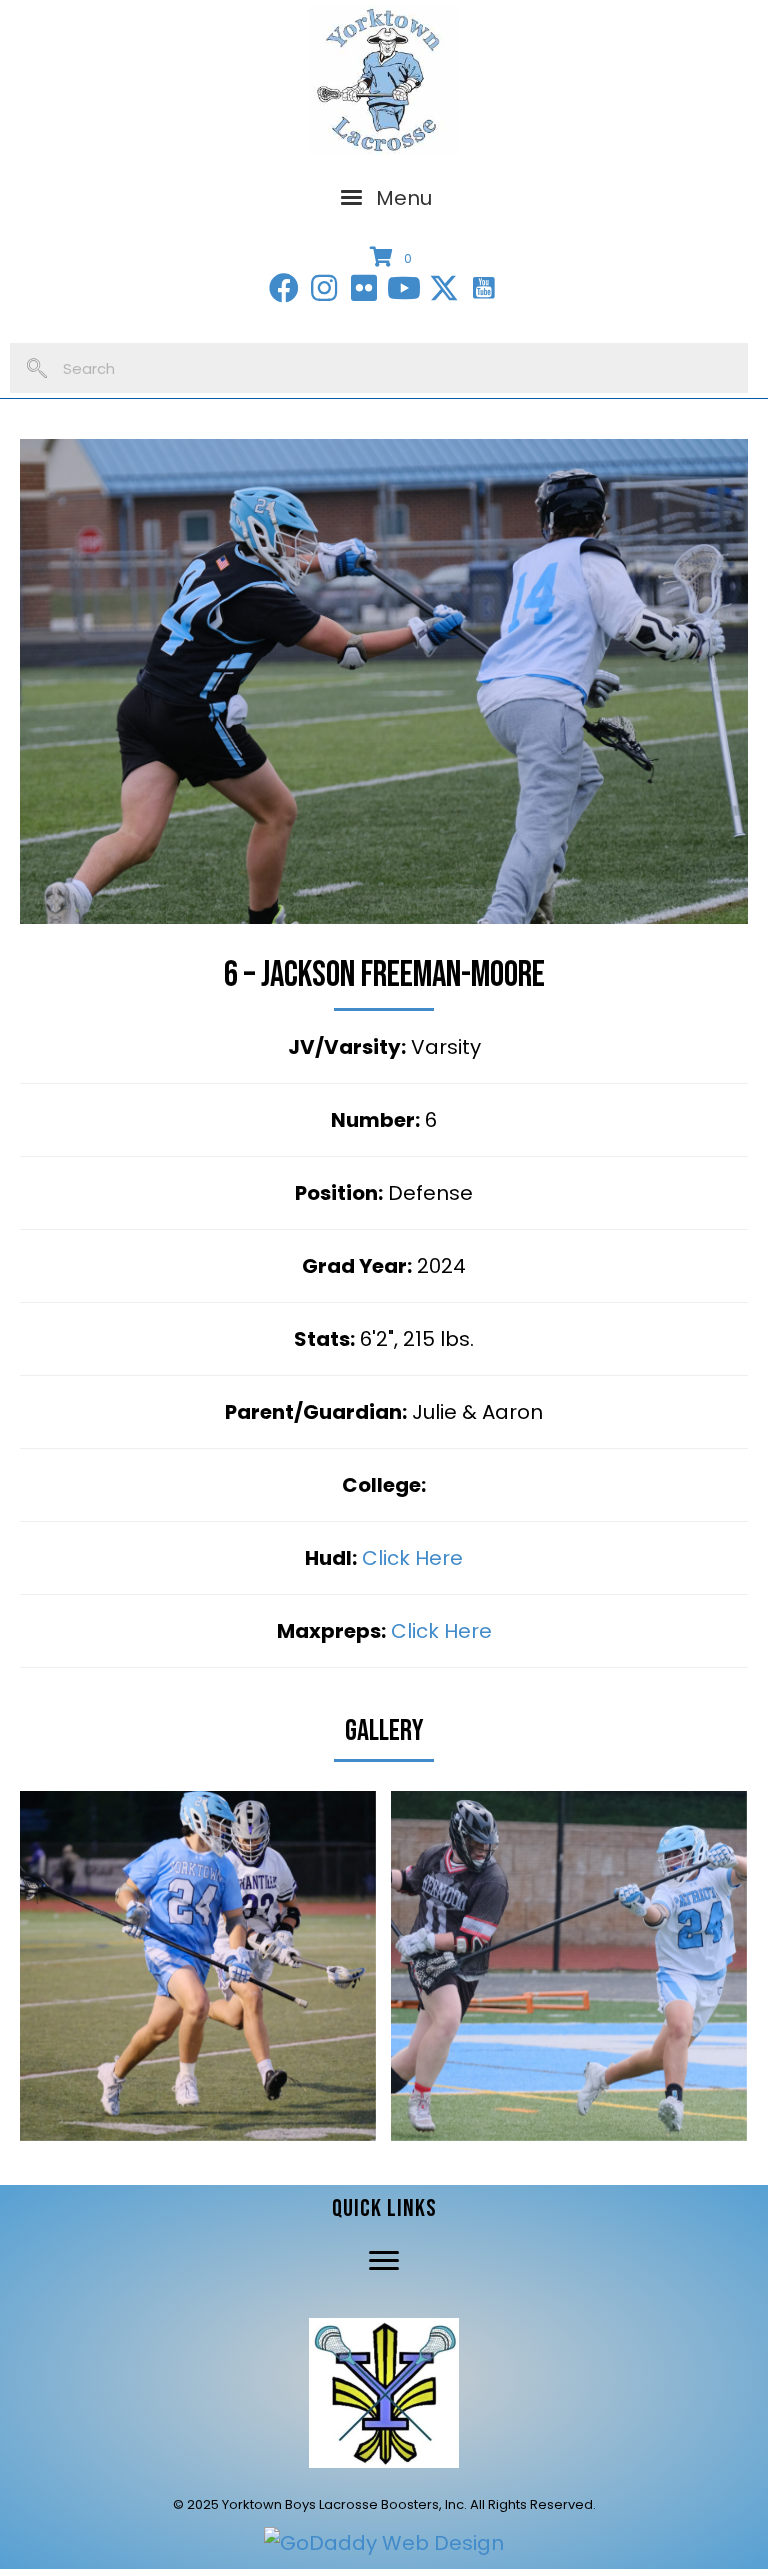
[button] (284, 288)
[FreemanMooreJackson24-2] (198, 1966)
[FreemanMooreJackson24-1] (569, 1966)
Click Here (412, 1558)
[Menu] (384, 2261)
